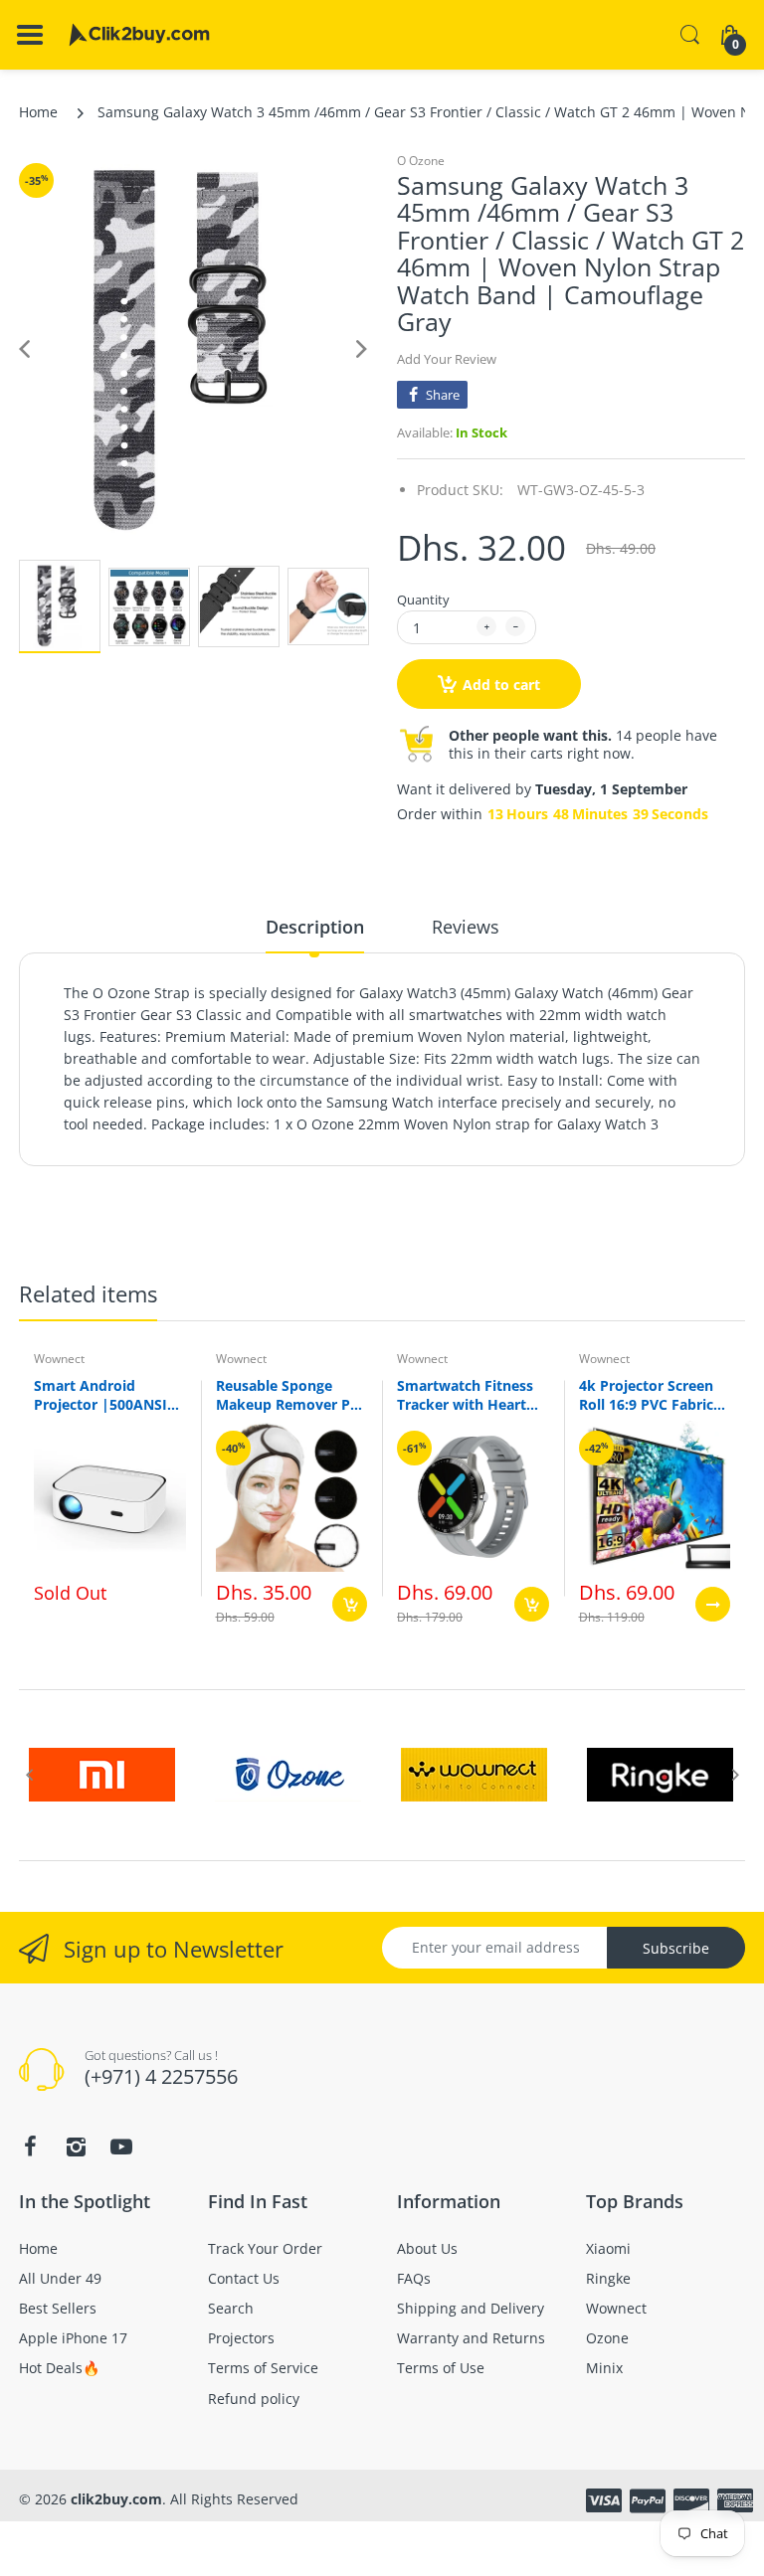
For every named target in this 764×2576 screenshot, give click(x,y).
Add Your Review (447, 359)
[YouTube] (121, 2147)
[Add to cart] (350, 1604)
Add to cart (501, 685)
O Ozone (421, 161)
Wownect (59, 1359)
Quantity (423, 600)
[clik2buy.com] (139, 35)
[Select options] (713, 1604)
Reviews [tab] (466, 927)
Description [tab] (315, 927)
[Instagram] (76, 2147)
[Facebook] (30, 2147)
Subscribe (676, 1948)
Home (38, 112)
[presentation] (29, 1775)
